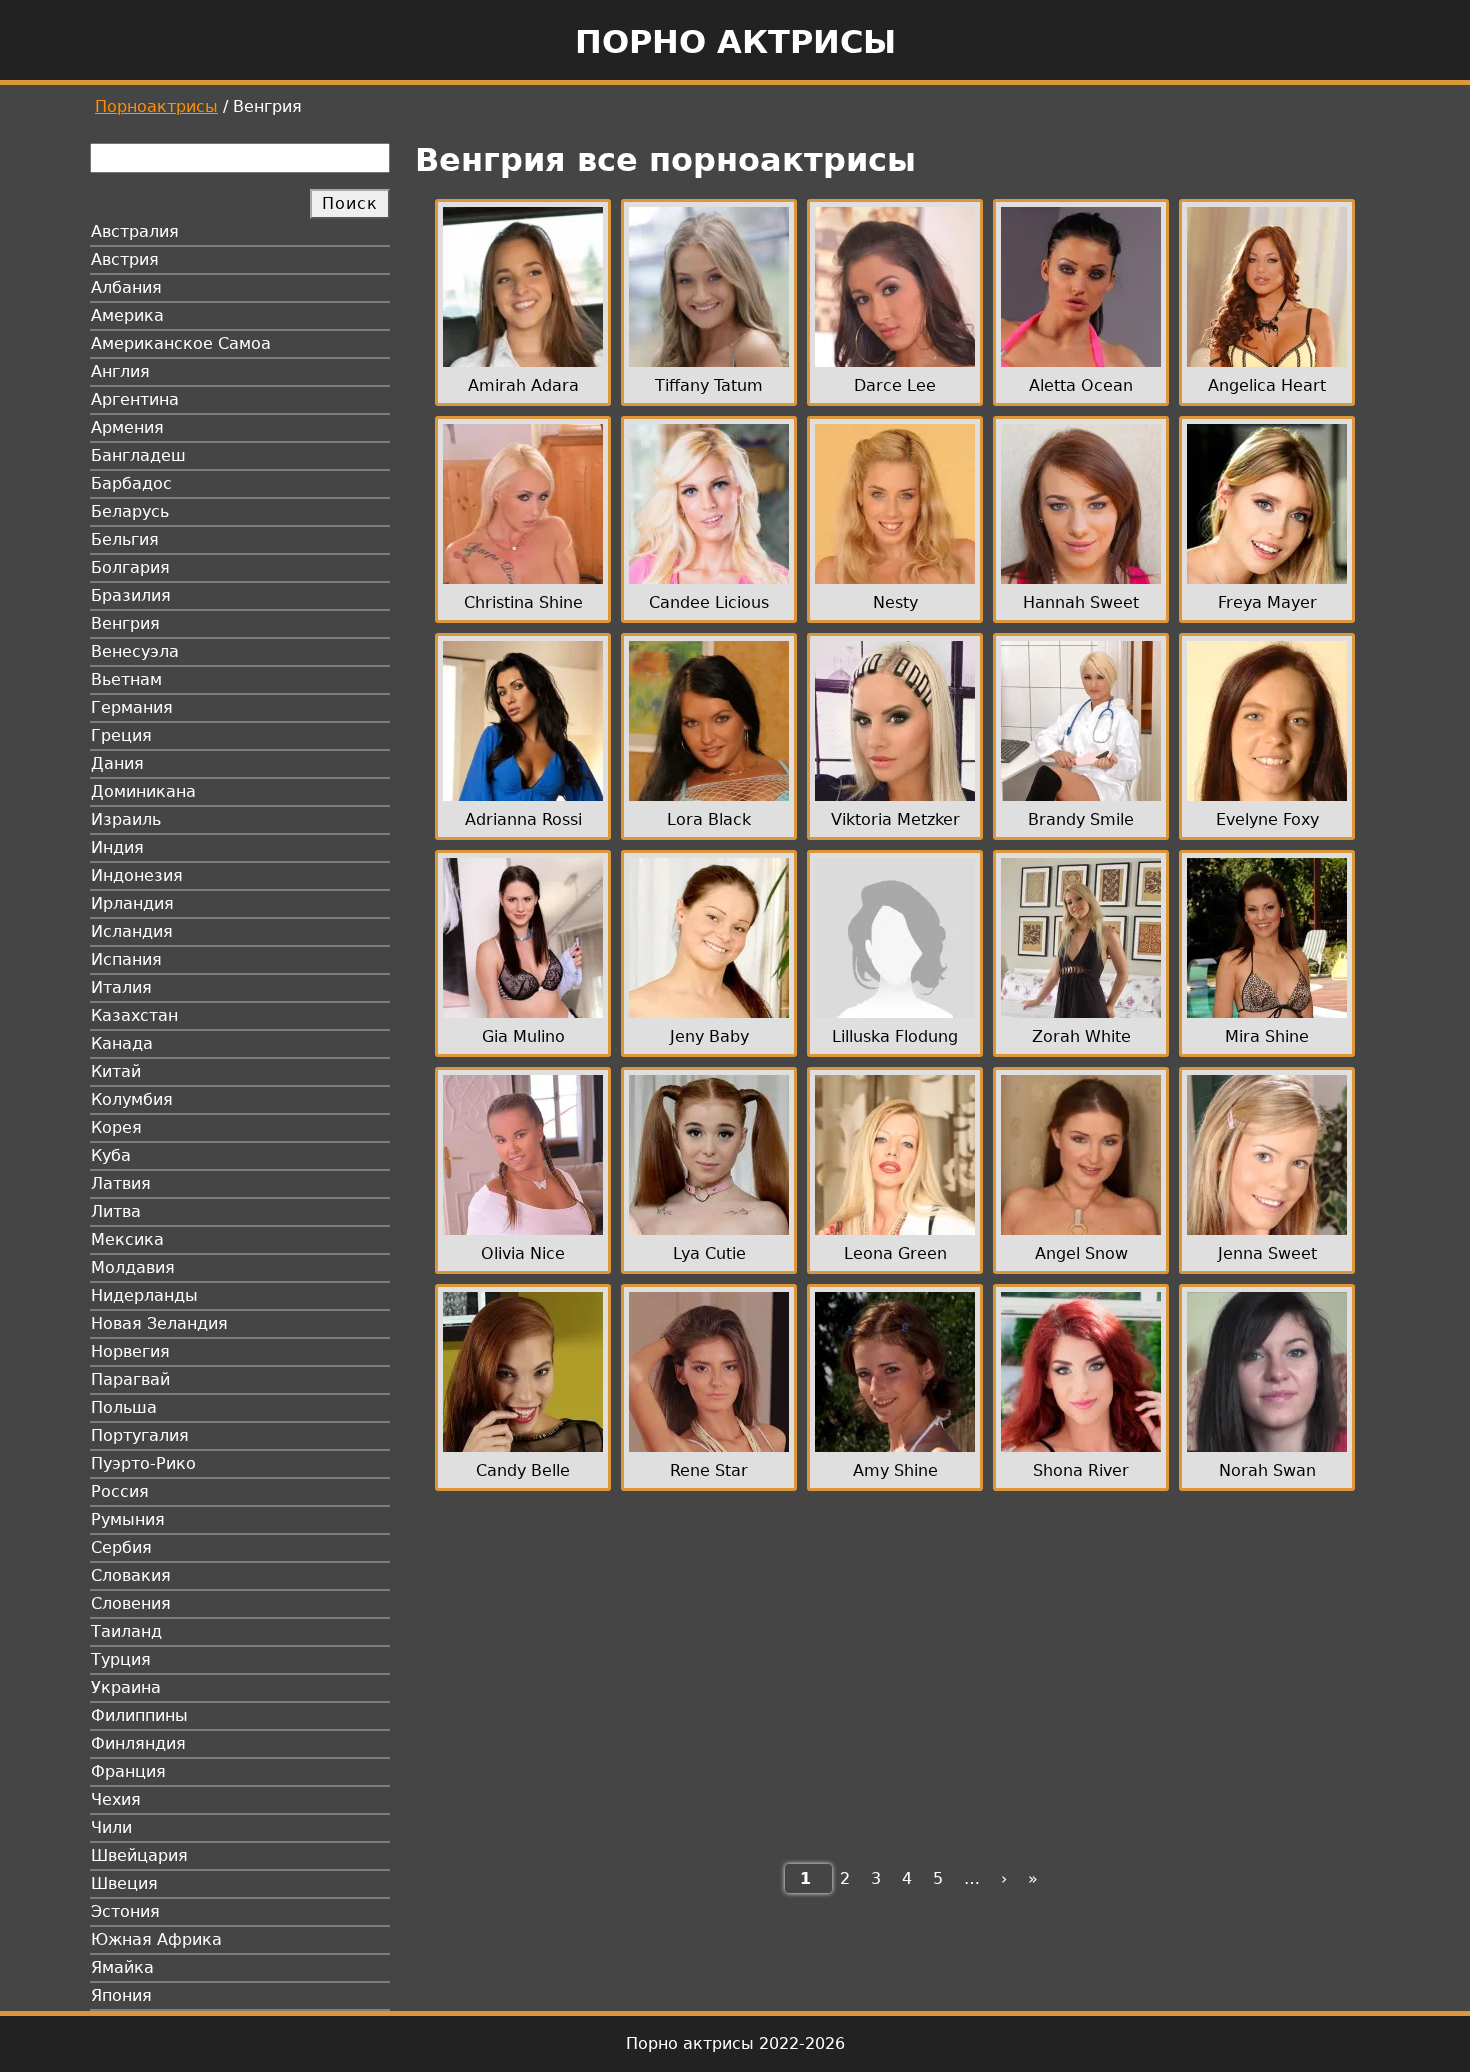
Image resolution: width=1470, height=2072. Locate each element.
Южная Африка (156, 1939)
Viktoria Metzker (895, 819)
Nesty (895, 602)
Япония (121, 1995)
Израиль (126, 819)
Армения (127, 427)
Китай (116, 1071)
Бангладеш (138, 455)
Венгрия (125, 623)
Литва (116, 1211)
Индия (117, 847)
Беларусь (130, 511)
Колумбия (132, 1099)
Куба (111, 1155)
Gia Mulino (523, 1036)
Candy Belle (523, 1470)
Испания (126, 959)
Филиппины (139, 1715)
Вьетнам (126, 679)
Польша (124, 1407)
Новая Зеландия (159, 1323)
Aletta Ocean (1081, 385)
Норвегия (130, 1351)
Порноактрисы (156, 106)
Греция (121, 735)
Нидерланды (144, 1295)
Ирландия (132, 903)
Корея (116, 1127)
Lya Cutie (709, 1253)
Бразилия (131, 595)
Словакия (131, 1575)
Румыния (128, 1519)
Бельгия (125, 539)
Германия (132, 707)
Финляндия (138, 1743)
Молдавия (133, 1267)
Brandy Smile (1081, 819)
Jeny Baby (709, 1036)
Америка (127, 315)
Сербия (121, 1547)
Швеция (124, 1883)
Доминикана (143, 791)
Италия (121, 987)
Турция (121, 1659)
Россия (120, 1491)
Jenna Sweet (1267, 1253)
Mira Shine (1267, 1036)
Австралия (135, 231)
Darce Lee (895, 385)
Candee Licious (709, 602)
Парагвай (130, 1379)
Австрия (125, 259)
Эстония (125, 1911)
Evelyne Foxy (1267, 819)
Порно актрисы (735, 42)
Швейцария (139, 1855)
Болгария (130, 567)
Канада (122, 1043)
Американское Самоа (181, 343)
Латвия (121, 1183)
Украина (126, 1687)
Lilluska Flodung (895, 1036)
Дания (117, 763)
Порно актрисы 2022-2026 (735, 2043)
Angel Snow (1081, 1253)
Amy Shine (895, 1470)
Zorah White (1081, 1036)
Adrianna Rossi (523, 819)
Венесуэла (135, 651)
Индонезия (137, 875)
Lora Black (709, 819)
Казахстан (134, 1015)
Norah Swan (1267, 1470)
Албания (126, 287)
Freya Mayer (1267, 602)
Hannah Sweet (1081, 602)
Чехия (116, 1799)
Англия (120, 371)
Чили (111, 1827)
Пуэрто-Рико (143, 1463)
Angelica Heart (1267, 385)
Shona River (1081, 1470)
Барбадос (131, 483)
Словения (131, 1603)
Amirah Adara (523, 385)
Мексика (127, 1239)
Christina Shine (523, 602)
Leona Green (895, 1253)
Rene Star (709, 1470)
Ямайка (122, 1967)
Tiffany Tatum (709, 385)
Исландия (132, 931)
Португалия (140, 1435)
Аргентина (135, 399)
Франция (128, 1771)
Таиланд (126, 1631)
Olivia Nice (523, 1253)
